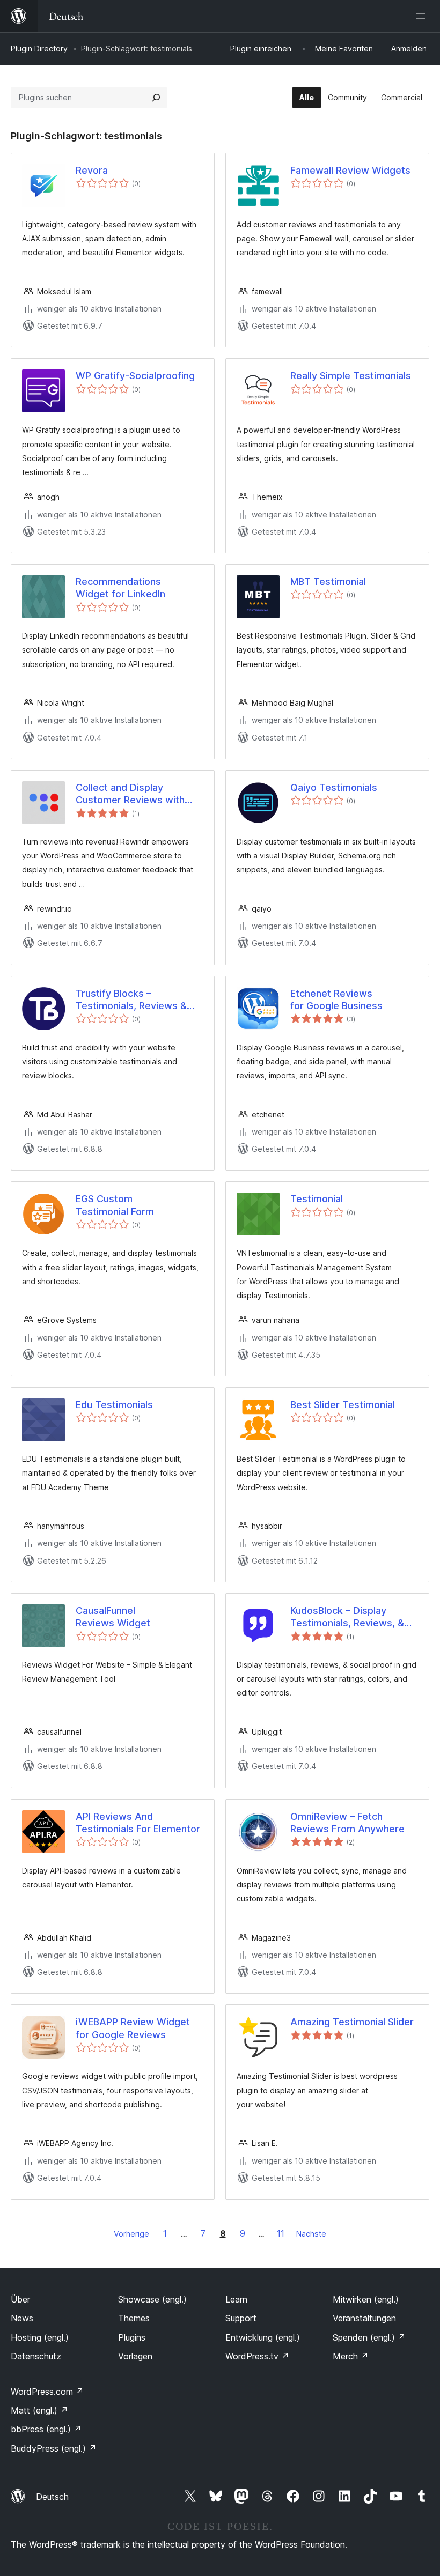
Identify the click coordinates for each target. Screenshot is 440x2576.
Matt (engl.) (39, 2410)
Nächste (311, 2234)
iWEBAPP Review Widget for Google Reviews (133, 2028)
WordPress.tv (257, 2356)
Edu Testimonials (114, 1405)
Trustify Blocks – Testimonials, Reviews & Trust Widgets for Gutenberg (131, 1000)
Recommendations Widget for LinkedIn (120, 588)
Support (241, 2318)
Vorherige (131, 2234)
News (22, 2318)
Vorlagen (135, 2356)
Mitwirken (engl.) (366, 2299)
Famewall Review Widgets (350, 170)
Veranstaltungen (364, 2318)
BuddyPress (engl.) (54, 2448)
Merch (351, 2356)
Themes (134, 2318)
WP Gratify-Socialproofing (135, 376)
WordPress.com (47, 2392)
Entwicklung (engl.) (263, 2337)
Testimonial (317, 1199)
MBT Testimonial (328, 582)
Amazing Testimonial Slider (352, 2022)
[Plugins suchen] (156, 98)
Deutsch (52, 2497)
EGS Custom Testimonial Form (115, 1205)
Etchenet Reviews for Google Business (336, 1000)
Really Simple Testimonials (351, 376)
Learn (236, 2299)
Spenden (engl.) (369, 2337)
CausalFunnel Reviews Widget (113, 1617)
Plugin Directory (39, 49)
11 (281, 2233)
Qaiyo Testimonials (334, 787)
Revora (92, 170)
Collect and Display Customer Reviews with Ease (130, 794)
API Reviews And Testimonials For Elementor (138, 1823)
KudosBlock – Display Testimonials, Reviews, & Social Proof (347, 1617)
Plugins (132, 2337)
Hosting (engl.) (40, 2337)
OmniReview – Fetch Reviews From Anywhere (347, 1823)
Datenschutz (36, 2356)
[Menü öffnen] (423, 16)
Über (20, 2299)
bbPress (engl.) (46, 2429)
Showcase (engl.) (152, 2299)
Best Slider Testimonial (343, 1405)
